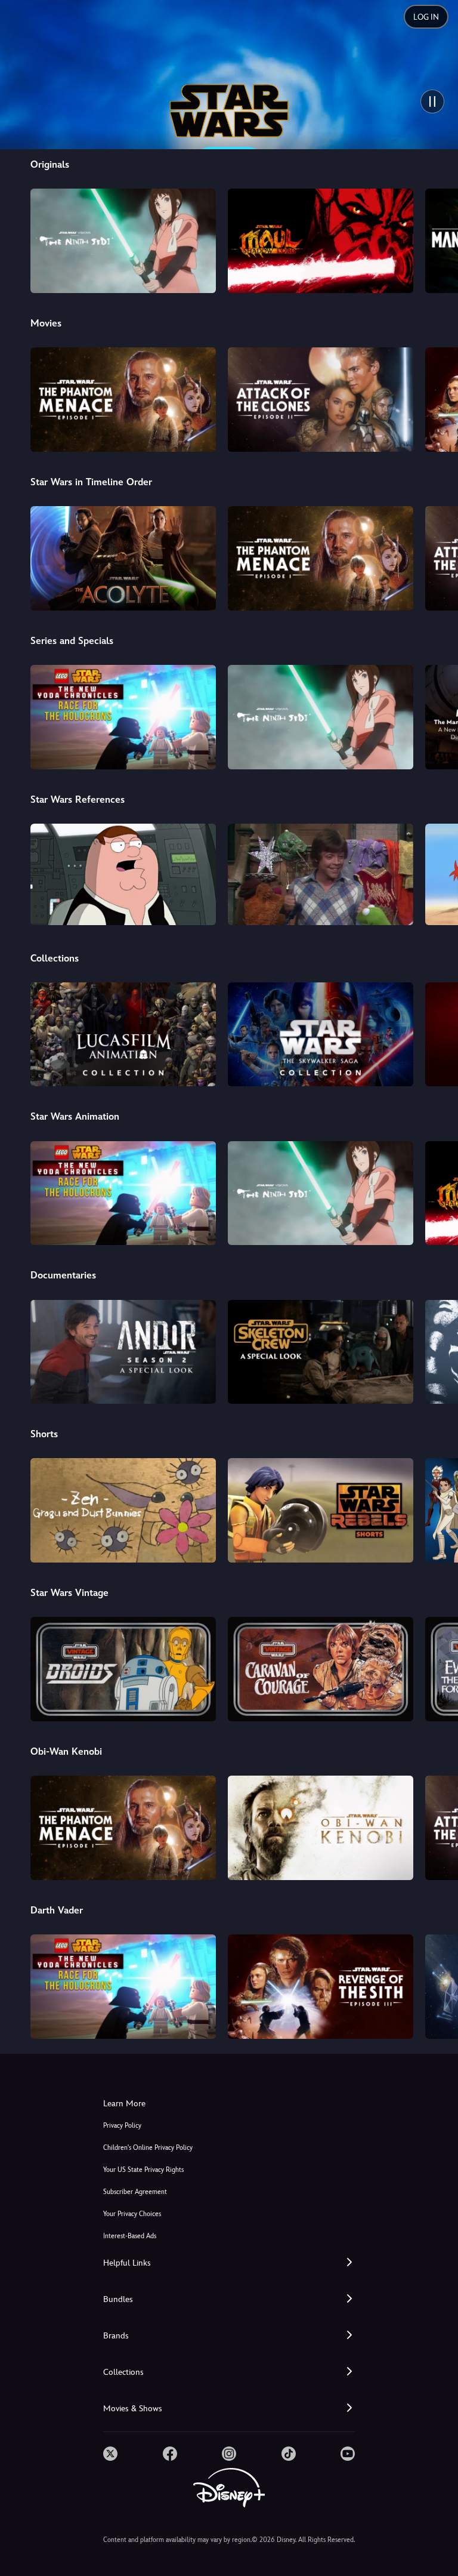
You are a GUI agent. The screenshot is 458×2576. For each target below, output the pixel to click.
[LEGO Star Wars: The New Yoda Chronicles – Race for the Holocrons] (123, 717)
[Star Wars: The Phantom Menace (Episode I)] (123, 400)
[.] (110, 2454)
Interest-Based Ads (130, 2236)
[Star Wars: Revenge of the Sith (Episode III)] (321, 1987)
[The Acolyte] (123, 558)
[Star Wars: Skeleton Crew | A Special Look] (321, 1352)
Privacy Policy (122, 2126)
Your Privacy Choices (132, 2214)
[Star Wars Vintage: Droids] (123, 1669)
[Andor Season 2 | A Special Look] (123, 1352)
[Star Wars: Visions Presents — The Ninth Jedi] (123, 241)
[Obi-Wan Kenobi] (321, 1828)
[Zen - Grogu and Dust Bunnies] (123, 1510)
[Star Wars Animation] (123, 1035)
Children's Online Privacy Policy (148, 2148)
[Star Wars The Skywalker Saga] (321, 1035)
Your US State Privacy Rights (143, 2170)
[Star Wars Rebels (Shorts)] (321, 1510)
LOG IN (426, 17)
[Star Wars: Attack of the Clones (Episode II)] (321, 400)
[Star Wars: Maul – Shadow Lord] (321, 241)
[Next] (437, 239)
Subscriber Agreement (135, 2192)
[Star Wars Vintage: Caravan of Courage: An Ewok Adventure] (321, 1669)
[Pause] (432, 101)
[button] (229, 2263)
